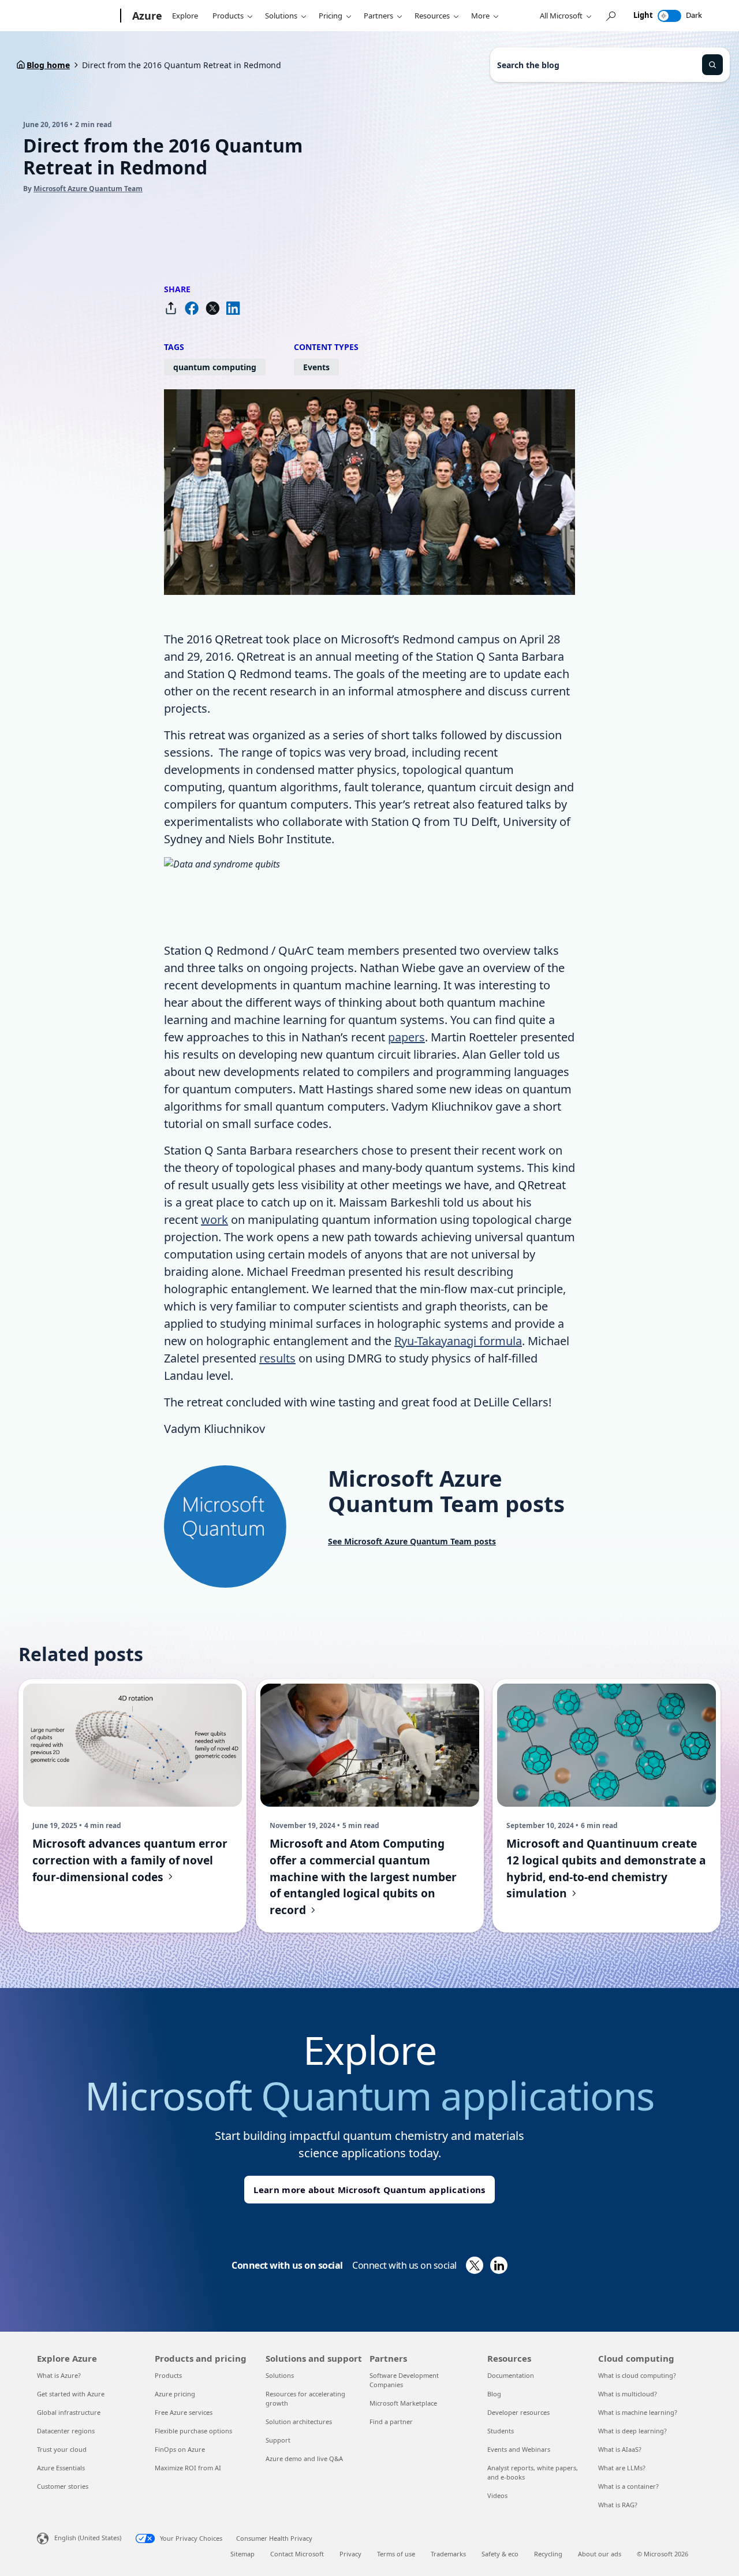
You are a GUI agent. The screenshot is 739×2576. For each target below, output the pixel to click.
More (480, 16)
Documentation (511, 2375)
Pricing (331, 16)
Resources (432, 16)
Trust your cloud (62, 2449)
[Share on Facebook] (192, 308)
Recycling (548, 2554)
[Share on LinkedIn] (233, 308)
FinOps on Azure (180, 2449)
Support (278, 2440)
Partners (378, 16)
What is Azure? (59, 2375)
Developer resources (518, 2412)
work (214, 1220)
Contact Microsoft (297, 2554)
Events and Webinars (519, 2449)
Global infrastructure (69, 2412)
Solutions (281, 16)
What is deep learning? (632, 2431)
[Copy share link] (171, 308)
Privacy (350, 2554)
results (277, 1358)
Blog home (48, 65)
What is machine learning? (638, 2412)
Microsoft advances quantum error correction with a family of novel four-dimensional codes (130, 1860)
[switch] (669, 16)
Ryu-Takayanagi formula (458, 1341)
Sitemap (242, 2554)
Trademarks (448, 2554)
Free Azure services (184, 2412)
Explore (185, 16)
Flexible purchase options (193, 2431)
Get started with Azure (71, 2394)
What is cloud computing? (637, 2375)
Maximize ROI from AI (188, 2468)
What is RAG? (618, 2505)
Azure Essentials (61, 2468)
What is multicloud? (628, 2394)
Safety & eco (500, 2554)
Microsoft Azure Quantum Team (88, 189)
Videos (497, 2495)
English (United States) (88, 2538)
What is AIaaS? (620, 2449)
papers (406, 1037)
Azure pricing (175, 2394)
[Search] (712, 65)
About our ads (600, 2554)
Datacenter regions (66, 2431)
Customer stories (63, 2486)
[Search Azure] (610, 16)
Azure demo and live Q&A (304, 2458)
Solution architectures (299, 2421)
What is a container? (628, 2486)
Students (501, 2431)
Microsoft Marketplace (403, 2403)
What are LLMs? (622, 2468)
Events (316, 367)
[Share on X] (212, 308)
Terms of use (396, 2554)
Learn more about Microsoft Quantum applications (369, 2190)
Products (228, 16)
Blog (494, 2394)
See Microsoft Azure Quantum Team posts (412, 1541)
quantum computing (215, 367)
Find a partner (391, 2421)
